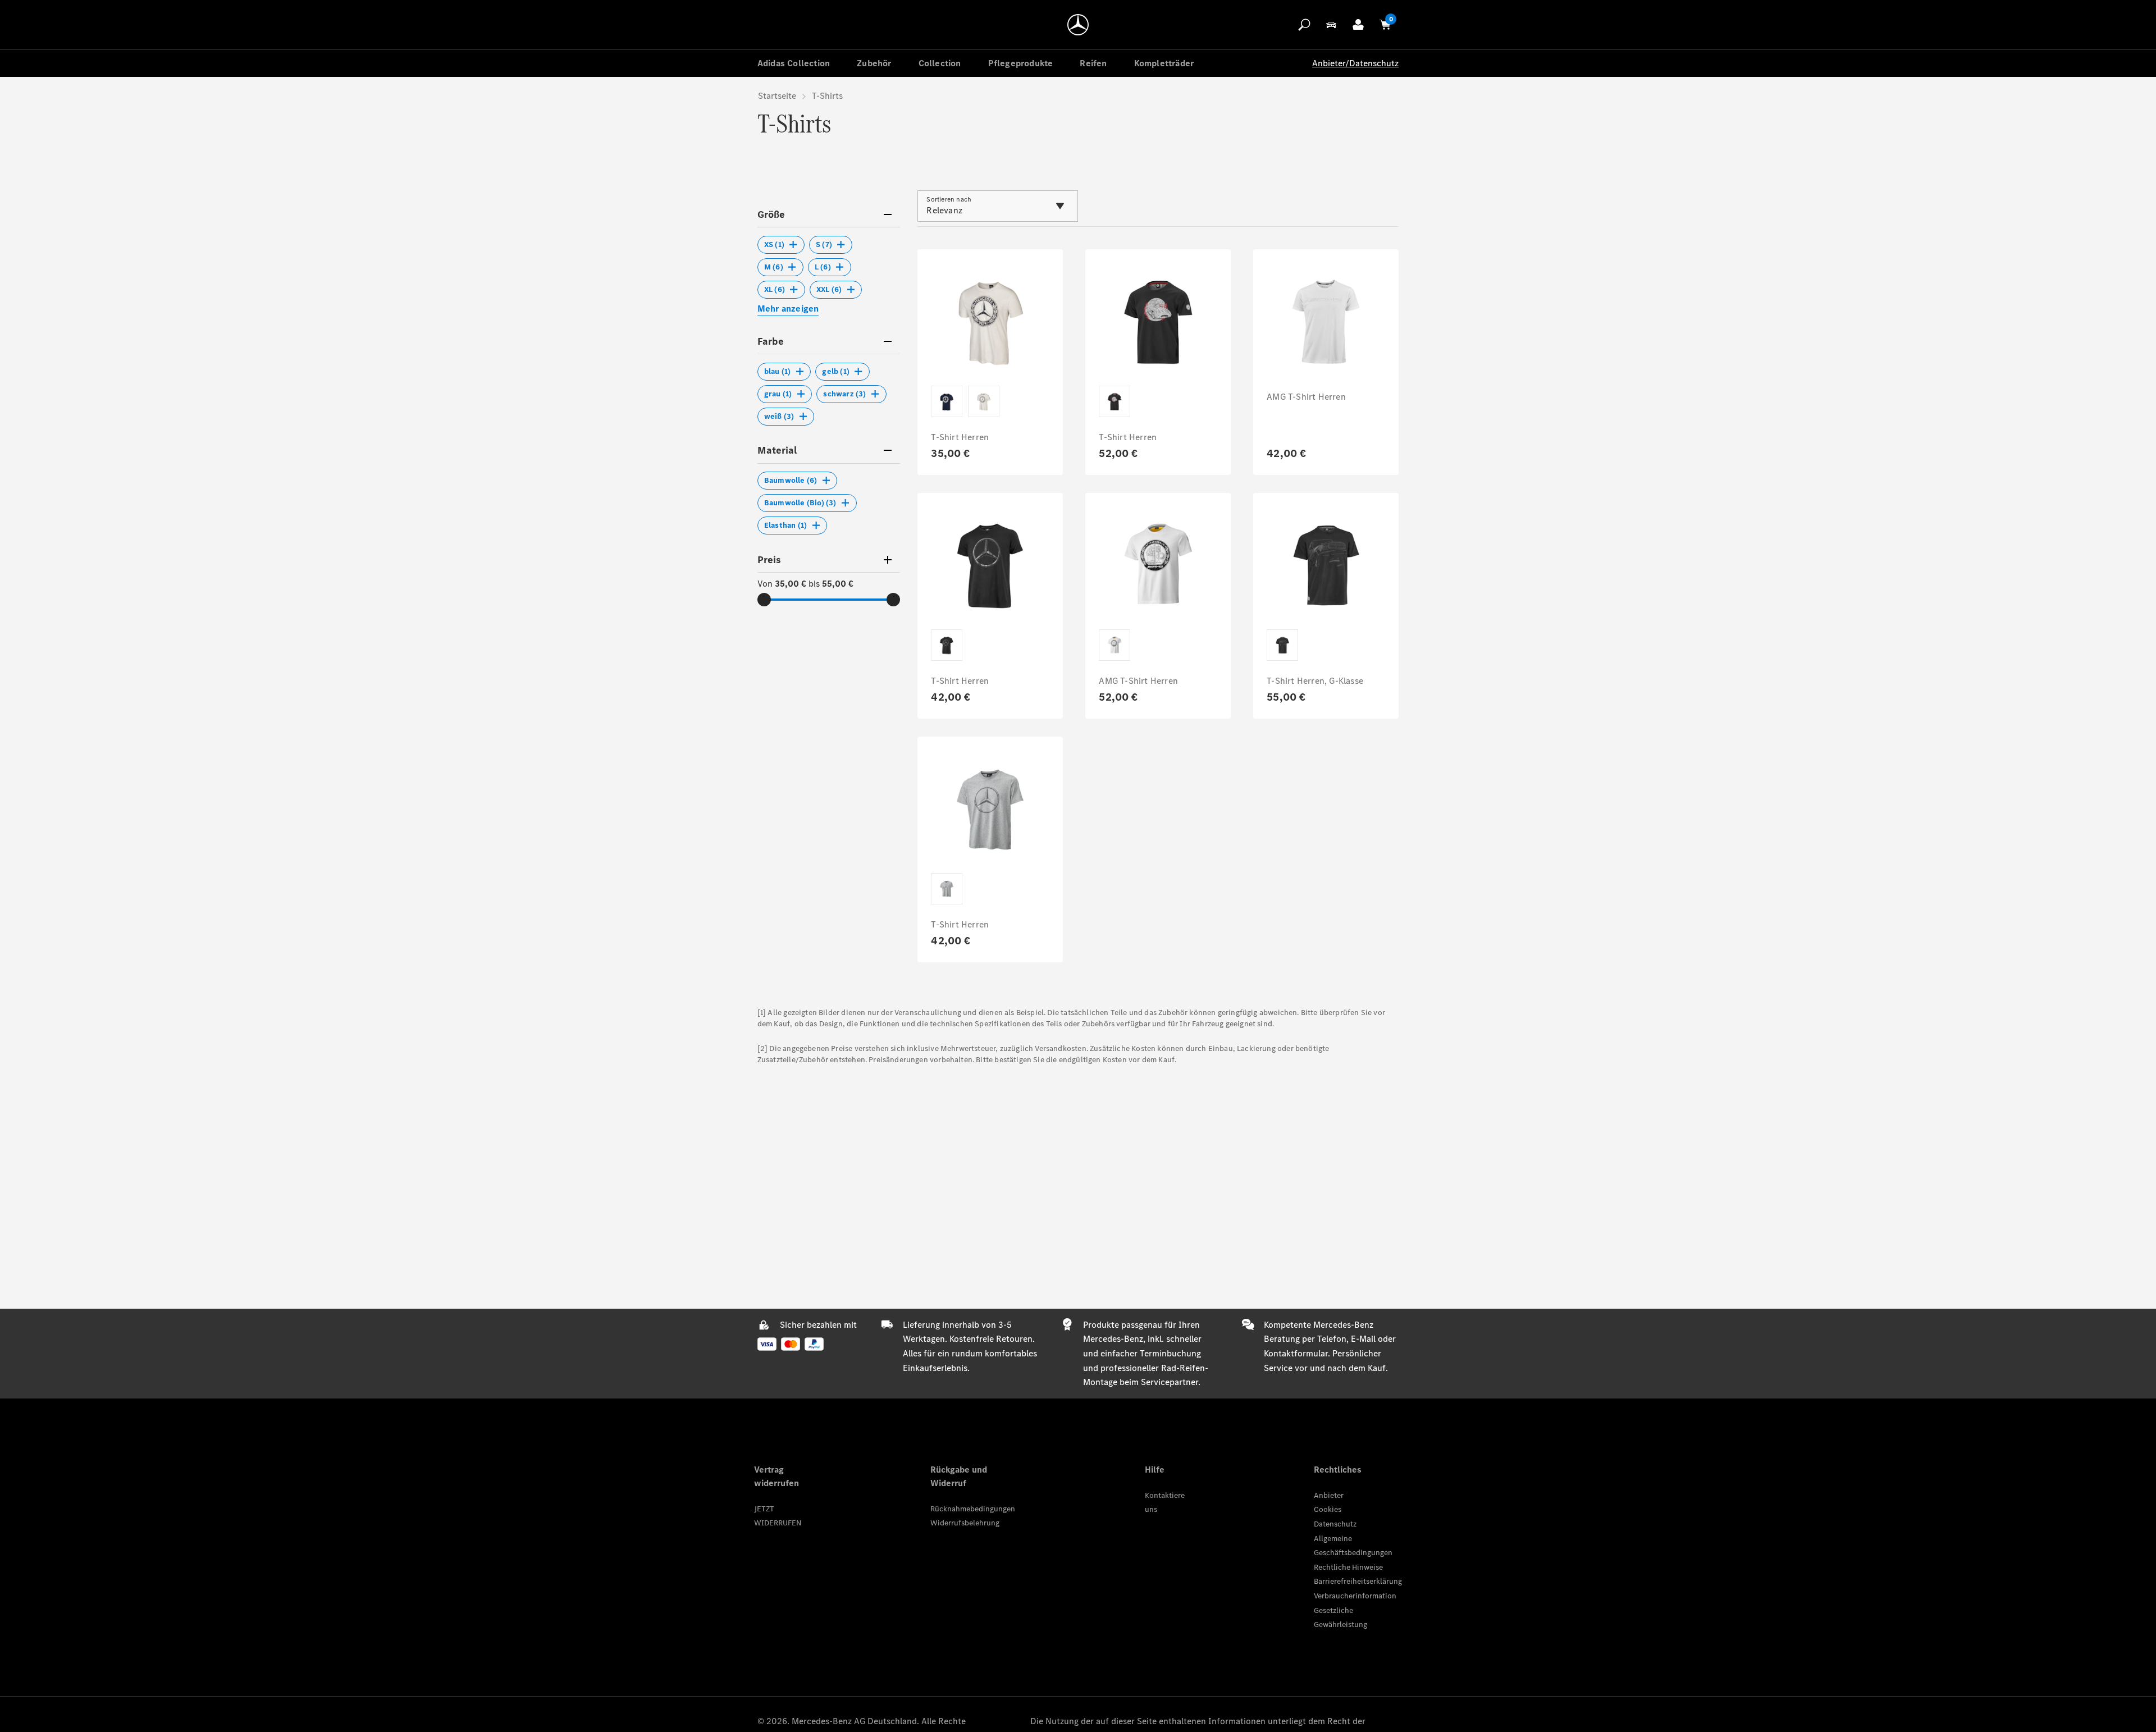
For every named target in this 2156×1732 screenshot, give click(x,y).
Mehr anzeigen (788, 309)
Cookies (1328, 1509)
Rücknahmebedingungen (973, 1509)
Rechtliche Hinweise (1348, 1567)
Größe (771, 214)
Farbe (771, 341)
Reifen (1093, 63)
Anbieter (1329, 1495)
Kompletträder (1164, 63)
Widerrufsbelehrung (965, 1523)
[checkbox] (781, 245)
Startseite (777, 96)
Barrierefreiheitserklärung (1358, 1581)
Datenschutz (1335, 1524)
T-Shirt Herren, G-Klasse (1315, 681)
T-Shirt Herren (960, 437)
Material (777, 450)
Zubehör (874, 63)
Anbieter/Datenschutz (1355, 63)
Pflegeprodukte (1021, 63)
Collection (940, 63)
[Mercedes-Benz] (1078, 25)
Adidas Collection (794, 63)
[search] (1304, 25)
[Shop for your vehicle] (1331, 25)
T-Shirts (827, 96)
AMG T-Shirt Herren (1306, 397)
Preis (769, 560)
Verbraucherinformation (1355, 1596)
